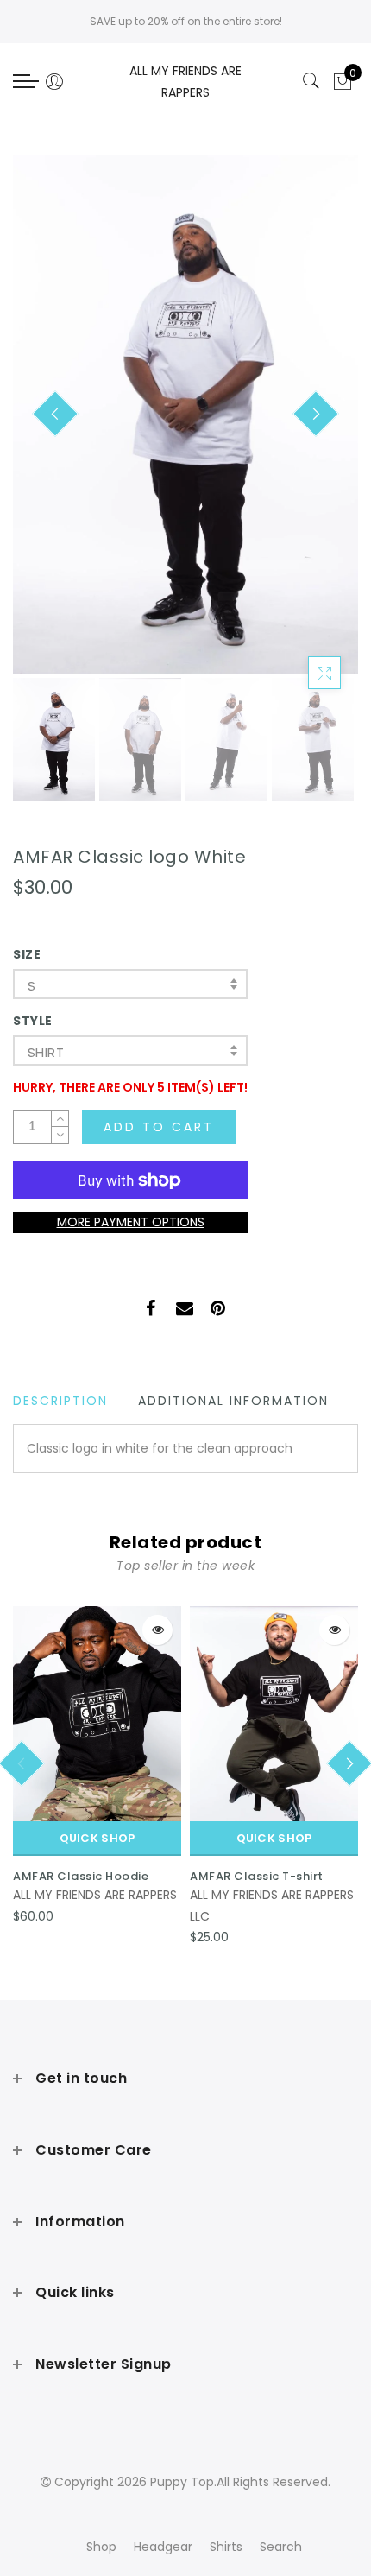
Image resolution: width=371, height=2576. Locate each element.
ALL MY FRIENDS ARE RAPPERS (95, 1895)
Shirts (226, 2547)
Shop (101, 2547)
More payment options (131, 1222)
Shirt (46, 1052)
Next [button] (305, 424)
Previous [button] (44, 424)
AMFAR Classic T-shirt (257, 1876)
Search (281, 2547)
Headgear (163, 2547)
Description (60, 1401)
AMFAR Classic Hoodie (81, 1876)
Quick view (157, 1630)
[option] (185, 414)
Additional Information (233, 1401)
